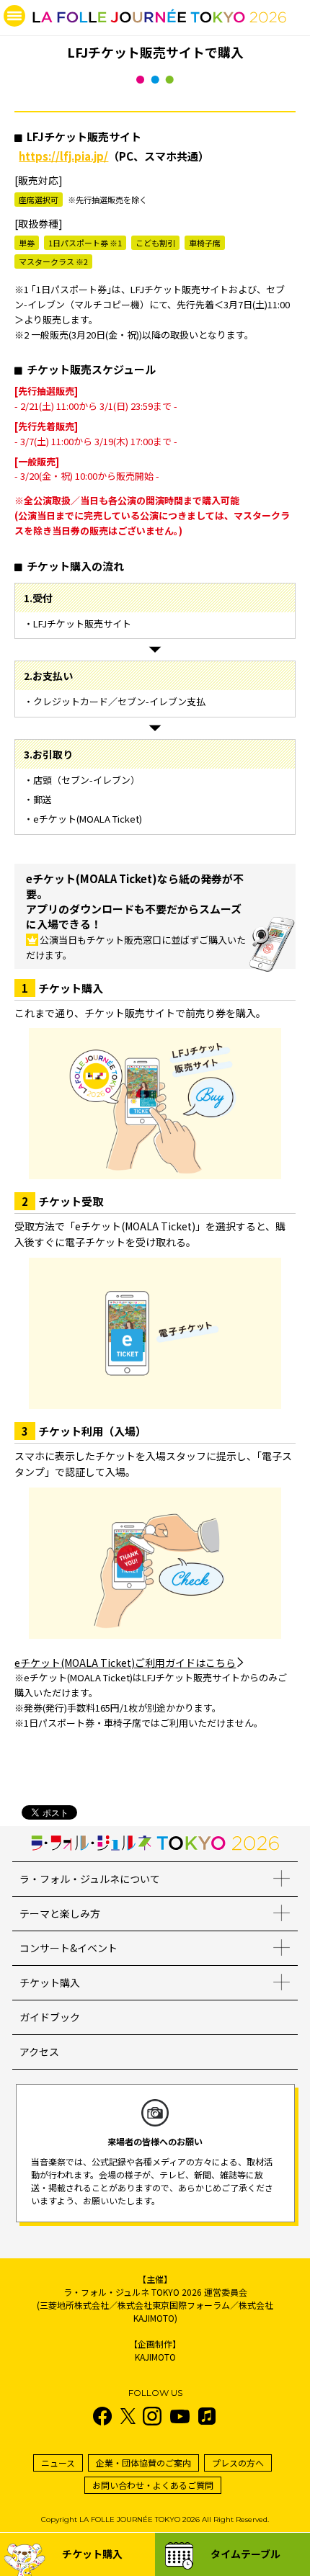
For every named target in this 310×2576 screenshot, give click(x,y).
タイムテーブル (245, 2554)
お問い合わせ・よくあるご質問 (153, 2485)
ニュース (58, 2463)
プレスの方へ (238, 2463)
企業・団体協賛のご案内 (143, 2463)
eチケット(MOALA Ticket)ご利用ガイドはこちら (125, 1663)
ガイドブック (50, 2017)
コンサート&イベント (68, 1948)
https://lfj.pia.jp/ (63, 156)
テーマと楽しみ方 (60, 1913)
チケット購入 (50, 1982)
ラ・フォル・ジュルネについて (90, 1879)
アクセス (39, 2052)
